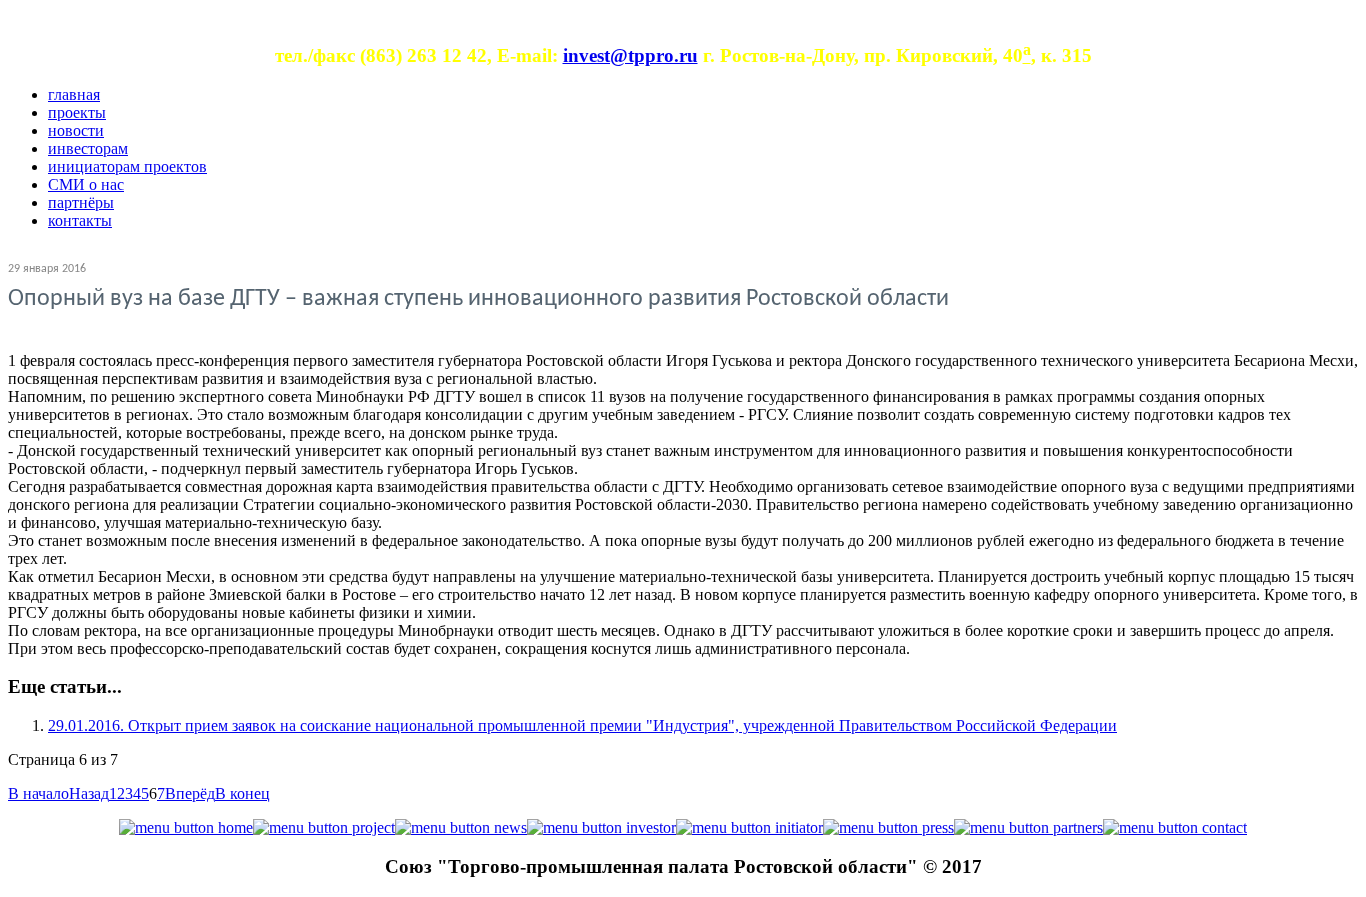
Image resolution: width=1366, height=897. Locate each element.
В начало (38, 793)
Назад (89, 793)
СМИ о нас (86, 184)
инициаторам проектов (127, 166)
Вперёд (190, 793)
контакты (80, 220)
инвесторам (88, 148)
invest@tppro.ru (630, 55)
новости (76, 130)
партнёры (81, 202)
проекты (77, 112)
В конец (242, 793)
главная (74, 94)
